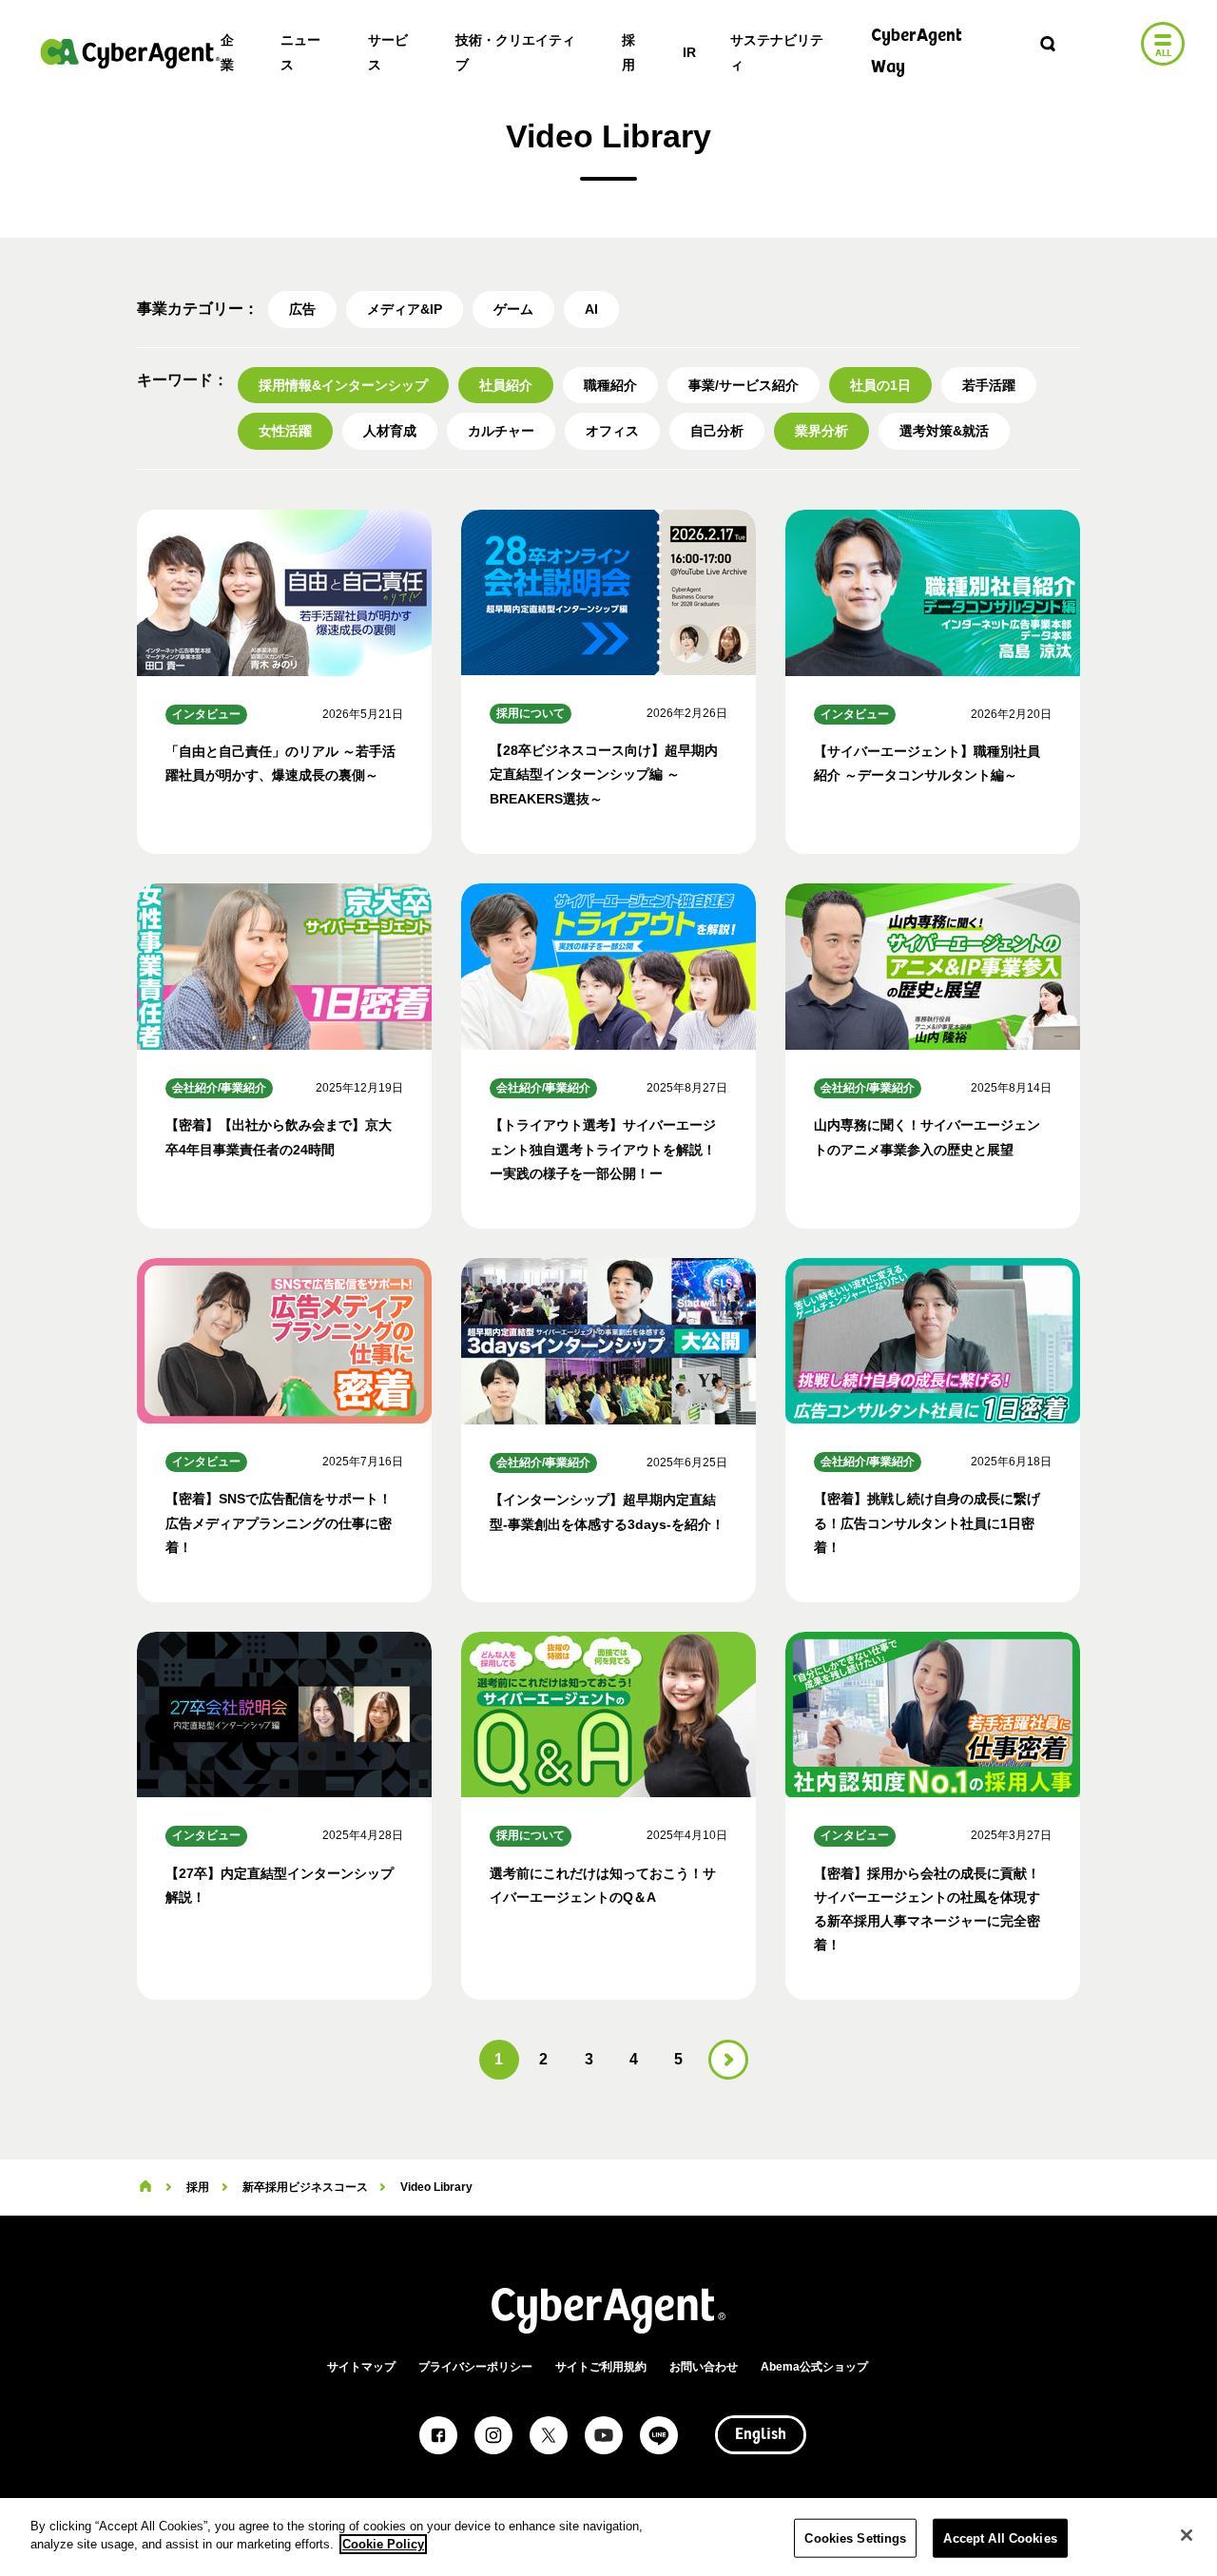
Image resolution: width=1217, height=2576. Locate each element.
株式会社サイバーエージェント (130, 53)
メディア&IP (405, 309)
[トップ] (145, 2187)
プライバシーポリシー (475, 2367)
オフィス (612, 431)
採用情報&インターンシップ (343, 385)
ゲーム (513, 309)
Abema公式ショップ (814, 2367)
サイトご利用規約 (601, 2367)
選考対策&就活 (944, 431)
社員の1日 (880, 385)
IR (689, 52)
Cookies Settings (855, 2538)
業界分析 (821, 431)
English (761, 2435)
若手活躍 (989, 385)
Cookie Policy (383, 2544)
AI (591, 309)
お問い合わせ (704, 2367)
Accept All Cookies (1000, 2538)
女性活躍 (285, 431)
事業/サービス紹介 (744, 385)
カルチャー (501, 431)
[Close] (1187, 2535)
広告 (302, 309)
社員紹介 (506, 385)
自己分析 (717, 431)
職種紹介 (610, 385)
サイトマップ (361, 2367)
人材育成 (390, 431)
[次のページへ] (728, 2060)
